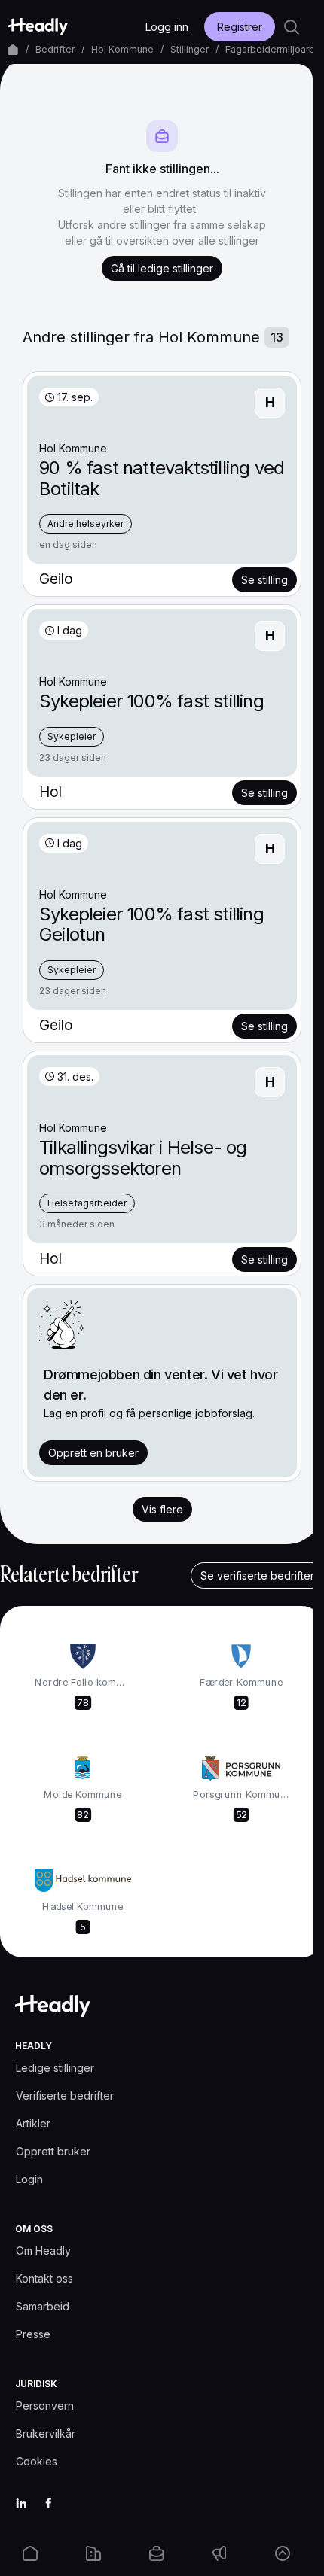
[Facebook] (48, 2503)
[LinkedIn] (21, 2503)
